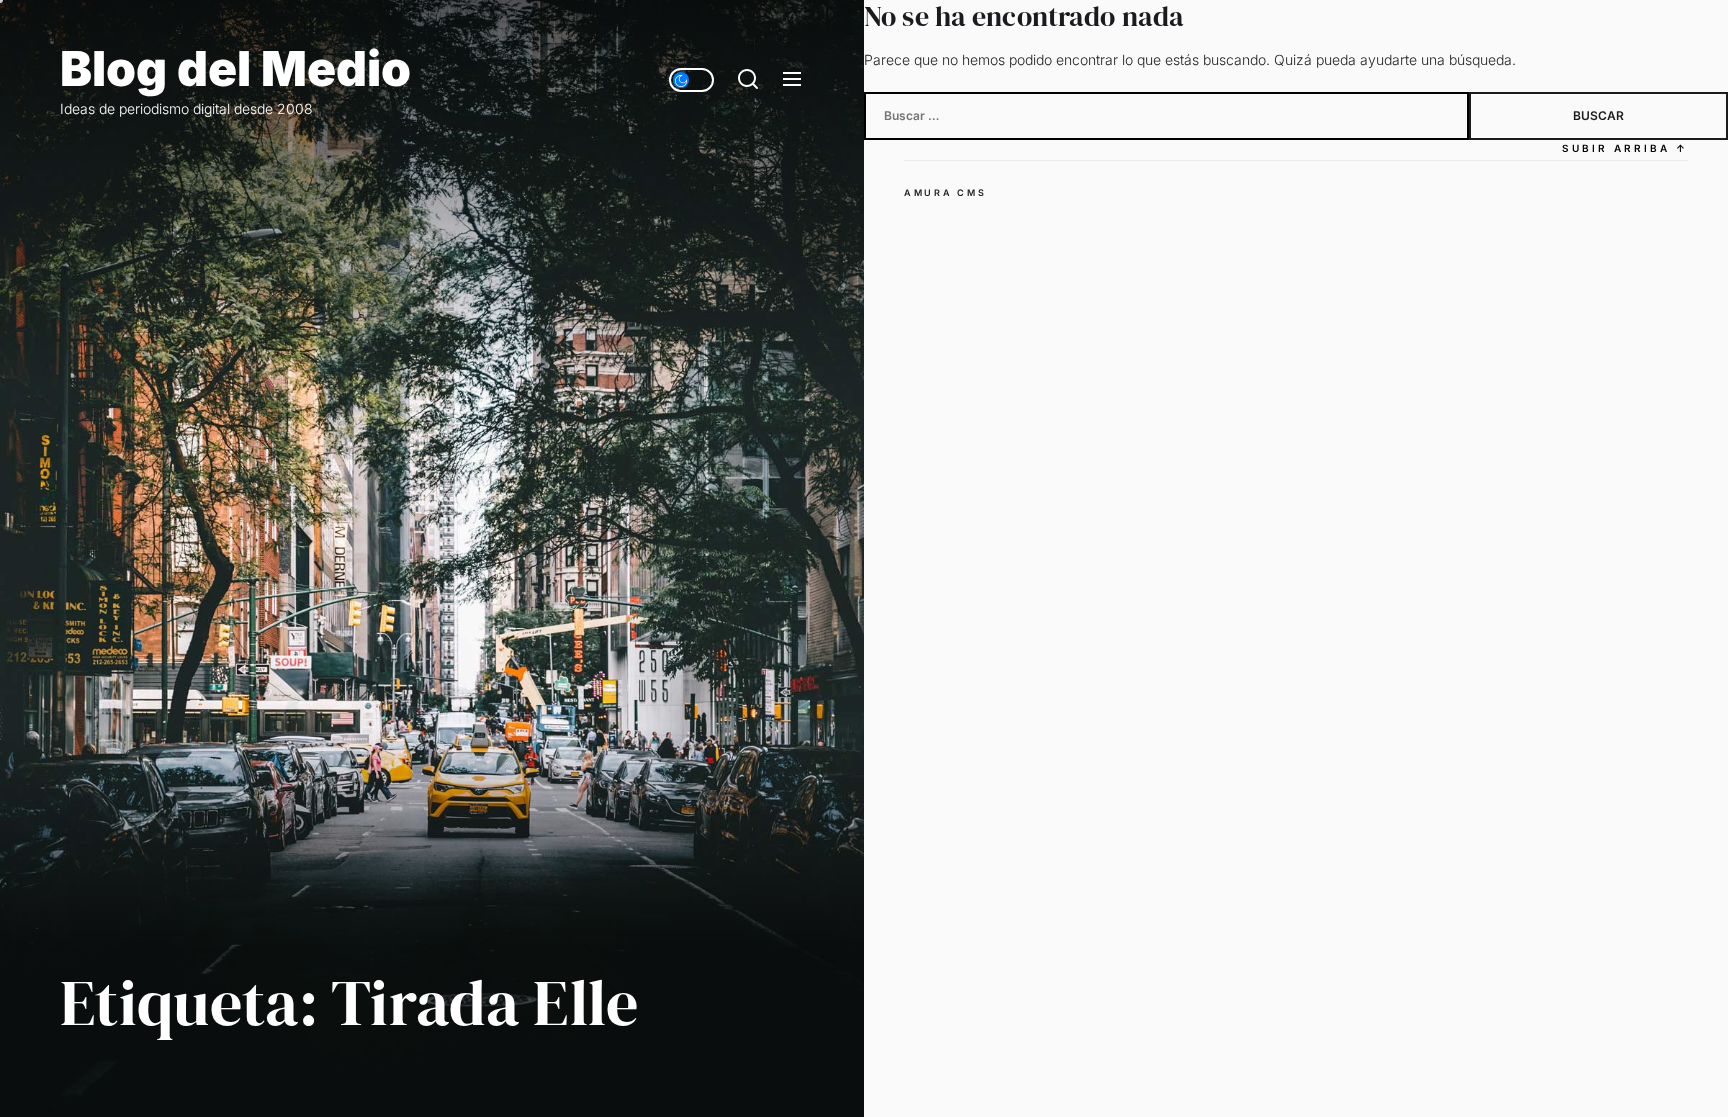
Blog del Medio (235, 69)
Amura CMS (945, 192)
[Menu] (792, 80)
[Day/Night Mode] (691, 80)
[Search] (748, 80)
